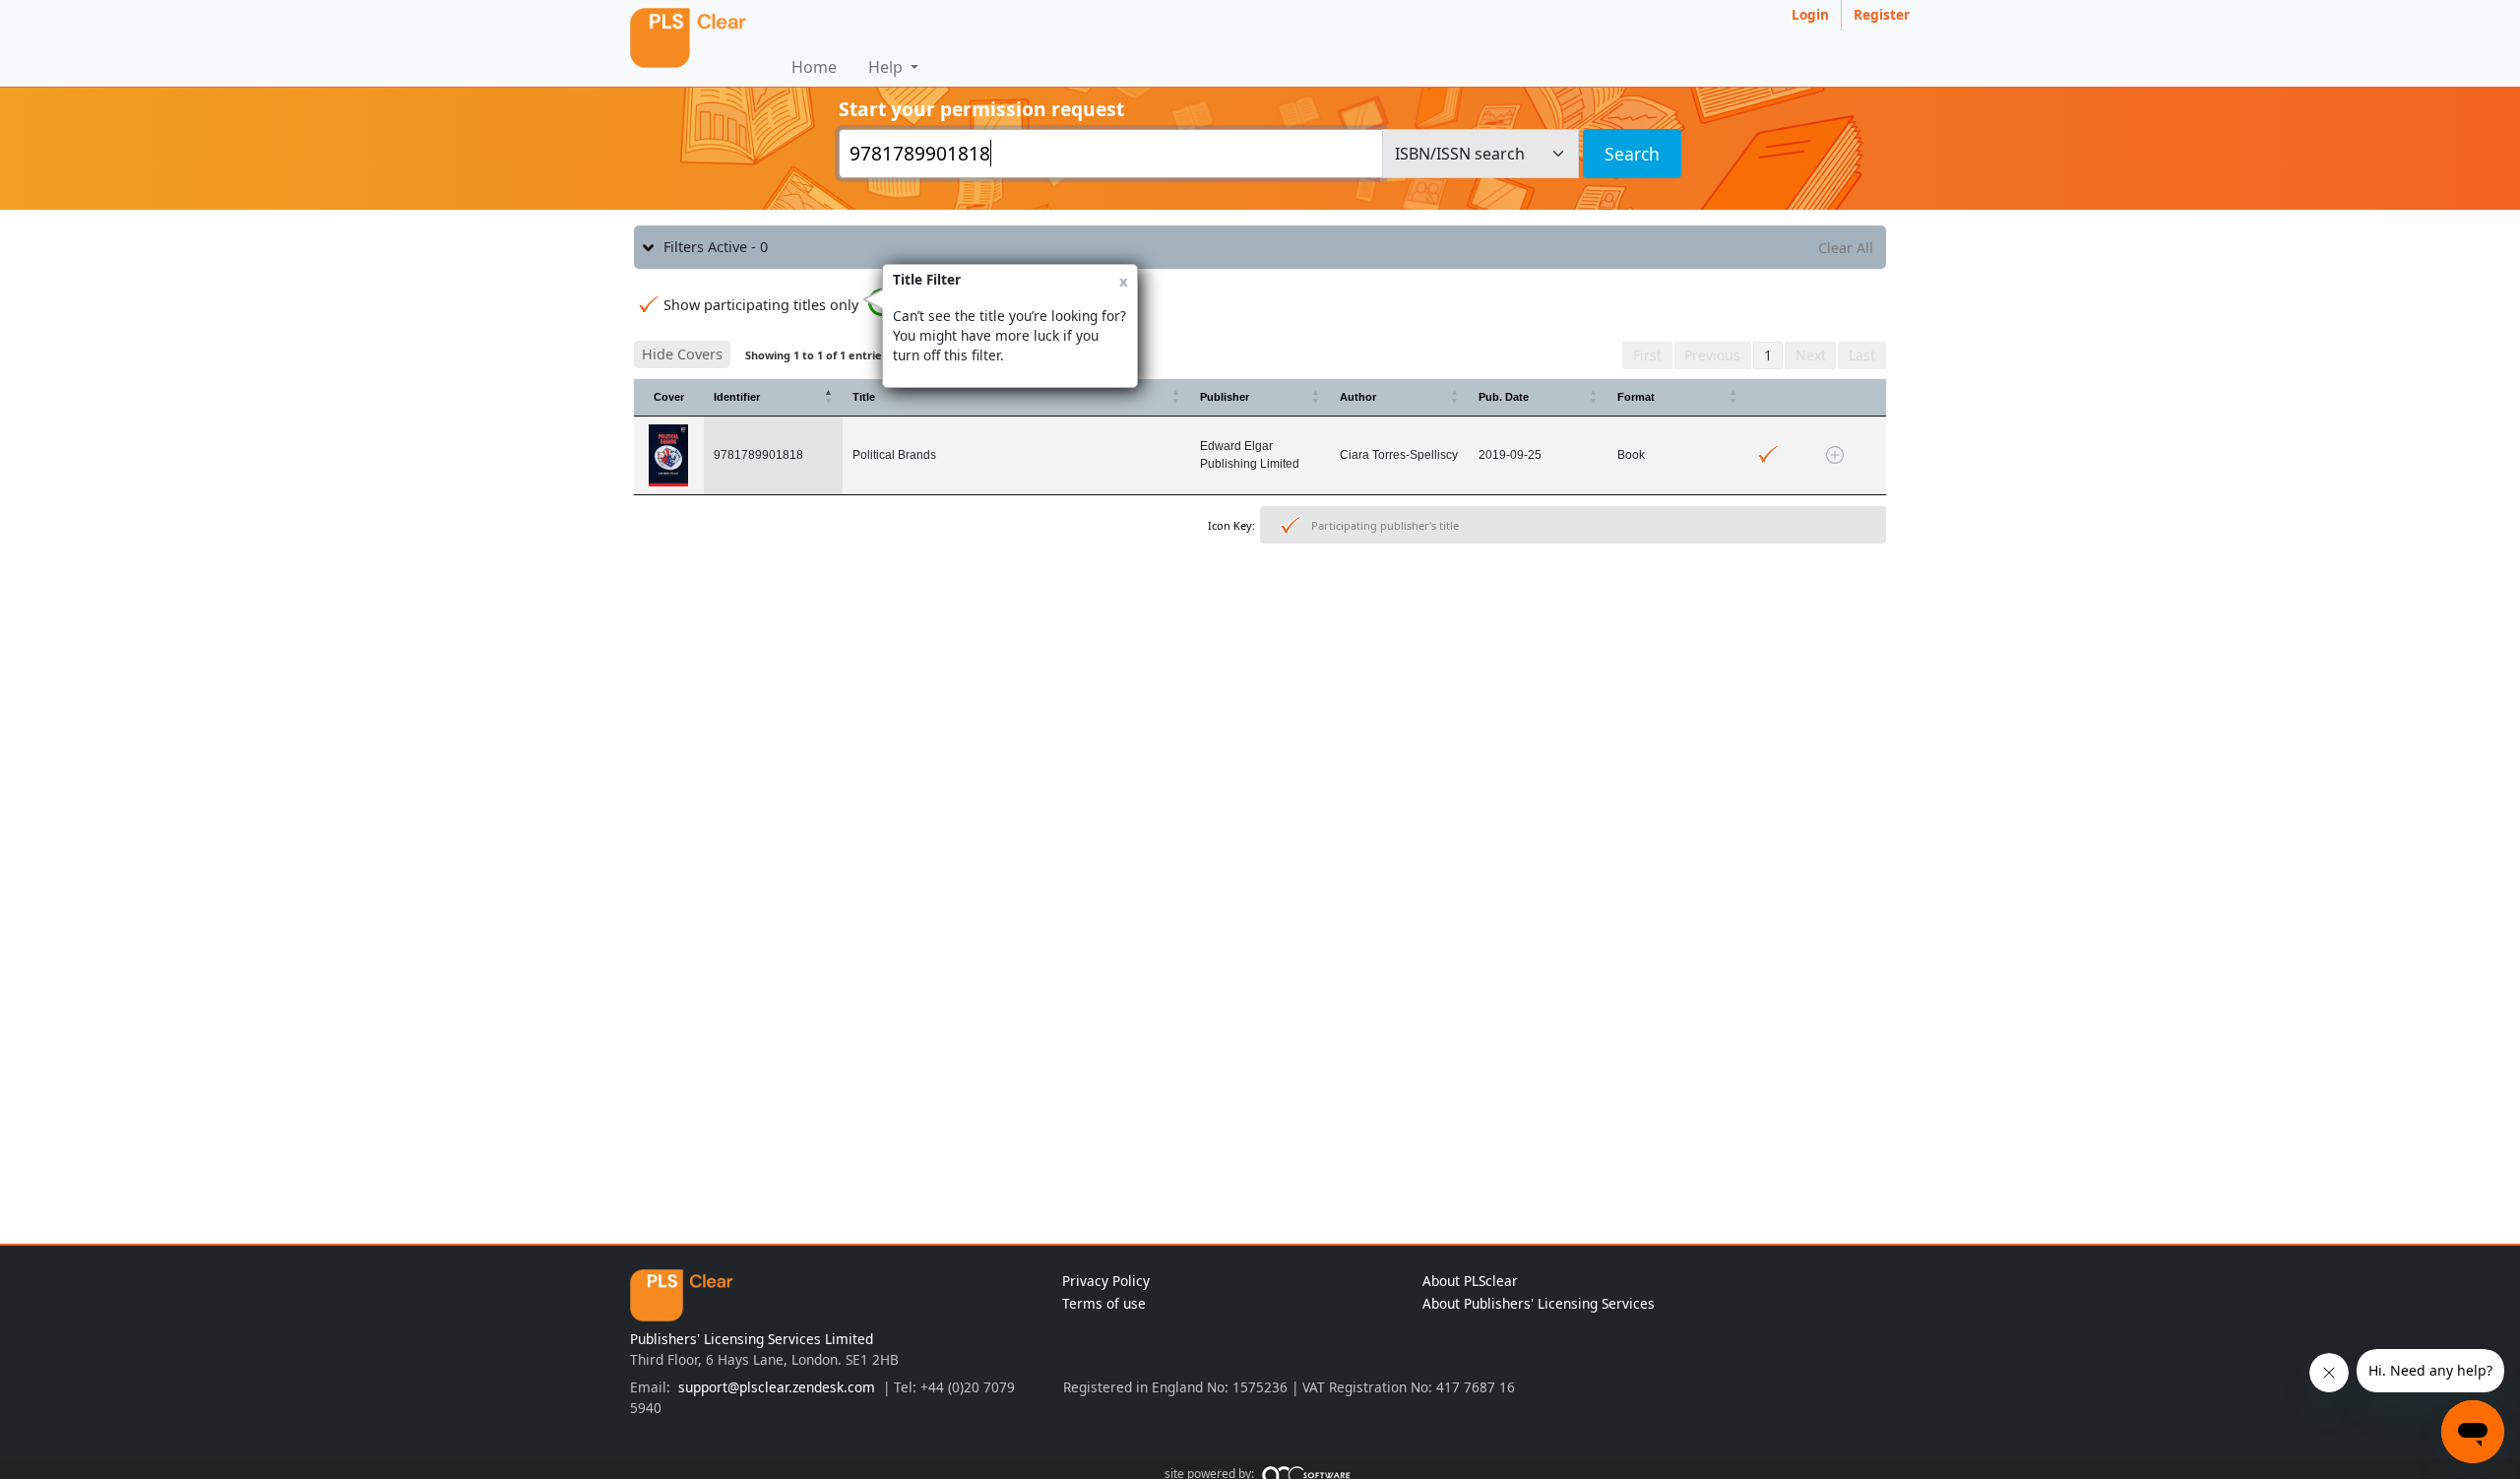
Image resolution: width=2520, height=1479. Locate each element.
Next (1811, 355)
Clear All (1846, 248)
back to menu (1260, 612)
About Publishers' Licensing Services (1539, 1303)
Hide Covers (682, 354)
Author (1358, 397)
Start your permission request (981, 109)
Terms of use (1104, 1303)
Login (1810, 14)
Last (1862, 355)
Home (814, 67)
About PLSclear (1470, 1281)
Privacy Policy (1106, 1281)
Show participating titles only (761, 305)
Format (1636, 397)
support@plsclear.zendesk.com (777, 1387)
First (1647, 355)
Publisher (1225, 397)
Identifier (737, 397)
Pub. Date (1504, 397)
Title (864, 397)
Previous (1712, 355)
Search (1632, 154)
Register (1882, 14)
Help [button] (887, 67)
